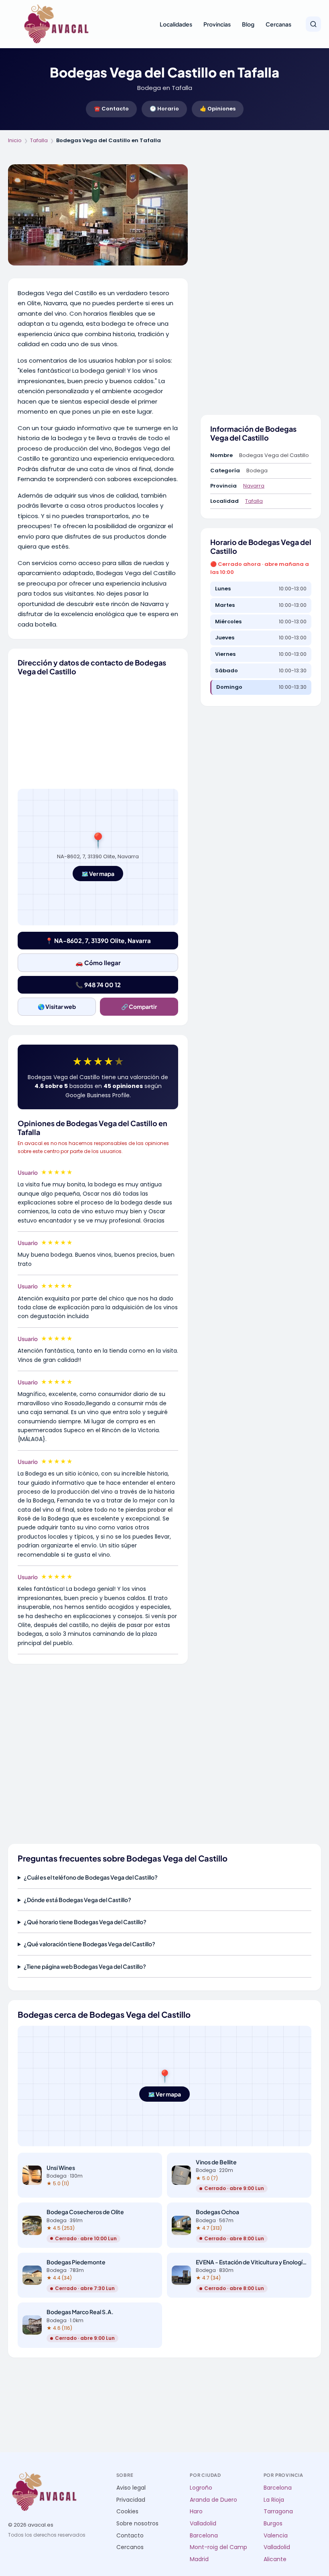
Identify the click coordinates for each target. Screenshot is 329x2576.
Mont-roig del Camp (218, 2547)
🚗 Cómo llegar (98, 962)
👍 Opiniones (218, 109)
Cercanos (130, 2547)
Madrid (199, 2559)
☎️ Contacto (111, 109)
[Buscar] (313, 24)
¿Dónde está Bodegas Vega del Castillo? (77, 1900)
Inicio (15, 140)
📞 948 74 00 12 (98, 985)
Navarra (254, 486)
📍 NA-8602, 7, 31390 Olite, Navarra (98, 940)
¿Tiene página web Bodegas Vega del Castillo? (85, 1966)
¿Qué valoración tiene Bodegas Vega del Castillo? (89, 1944)
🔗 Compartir (139, 1006)
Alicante (275, 2559)
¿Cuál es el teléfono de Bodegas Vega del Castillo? (91, 1877)
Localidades (176, 24)
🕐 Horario (164, 109)
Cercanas (278, 24)
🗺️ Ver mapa (98, 874)
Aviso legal (131, 2488)
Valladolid (203, 2524)
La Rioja (274, 2500)
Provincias (217, 24)
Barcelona (204, 2536)
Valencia (276, 2536)
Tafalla (39, 140)
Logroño (201, 2488)
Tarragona (278, 2512)
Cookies (127, 2512)
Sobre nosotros (137, 2524)
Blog (248, 24)
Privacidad (131, 2500)
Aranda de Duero (213, 2500)
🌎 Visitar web (57, 1006)
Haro (196, 2512)
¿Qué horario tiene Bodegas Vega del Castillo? (85, 1922)
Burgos (273, 2524)
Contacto (130, 2536)
